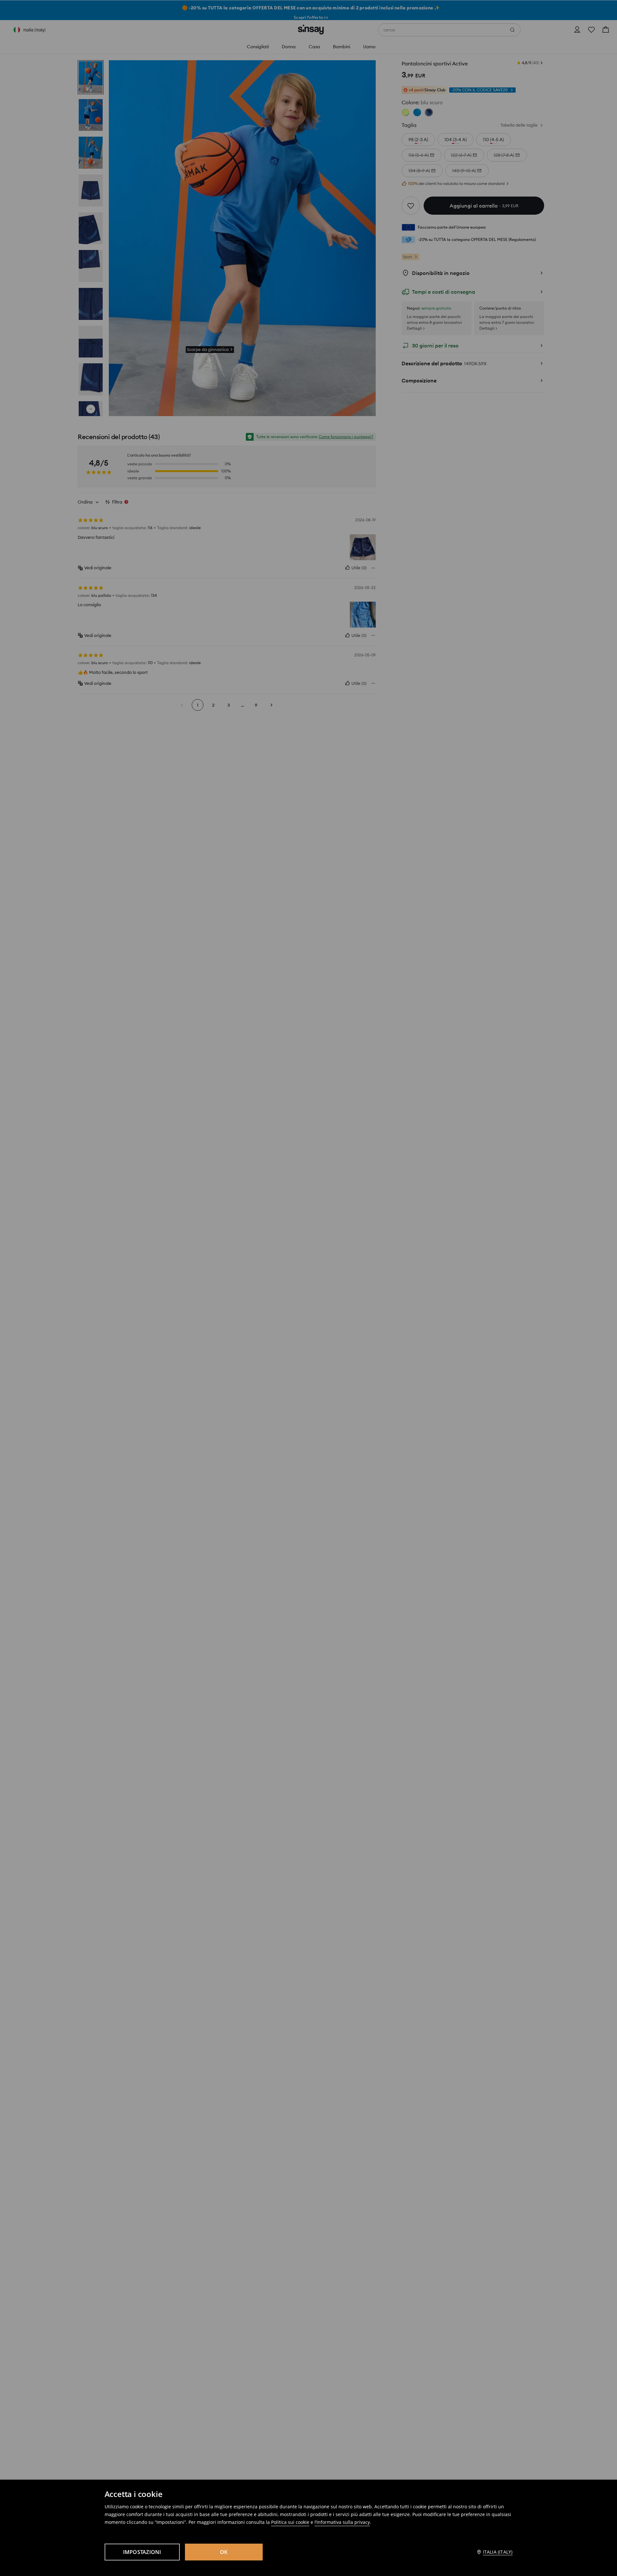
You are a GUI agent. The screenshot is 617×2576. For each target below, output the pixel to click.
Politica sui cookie (290, 2522)
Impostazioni (142, 2552)
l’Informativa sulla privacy (342, 2522)
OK (224, 2552)
